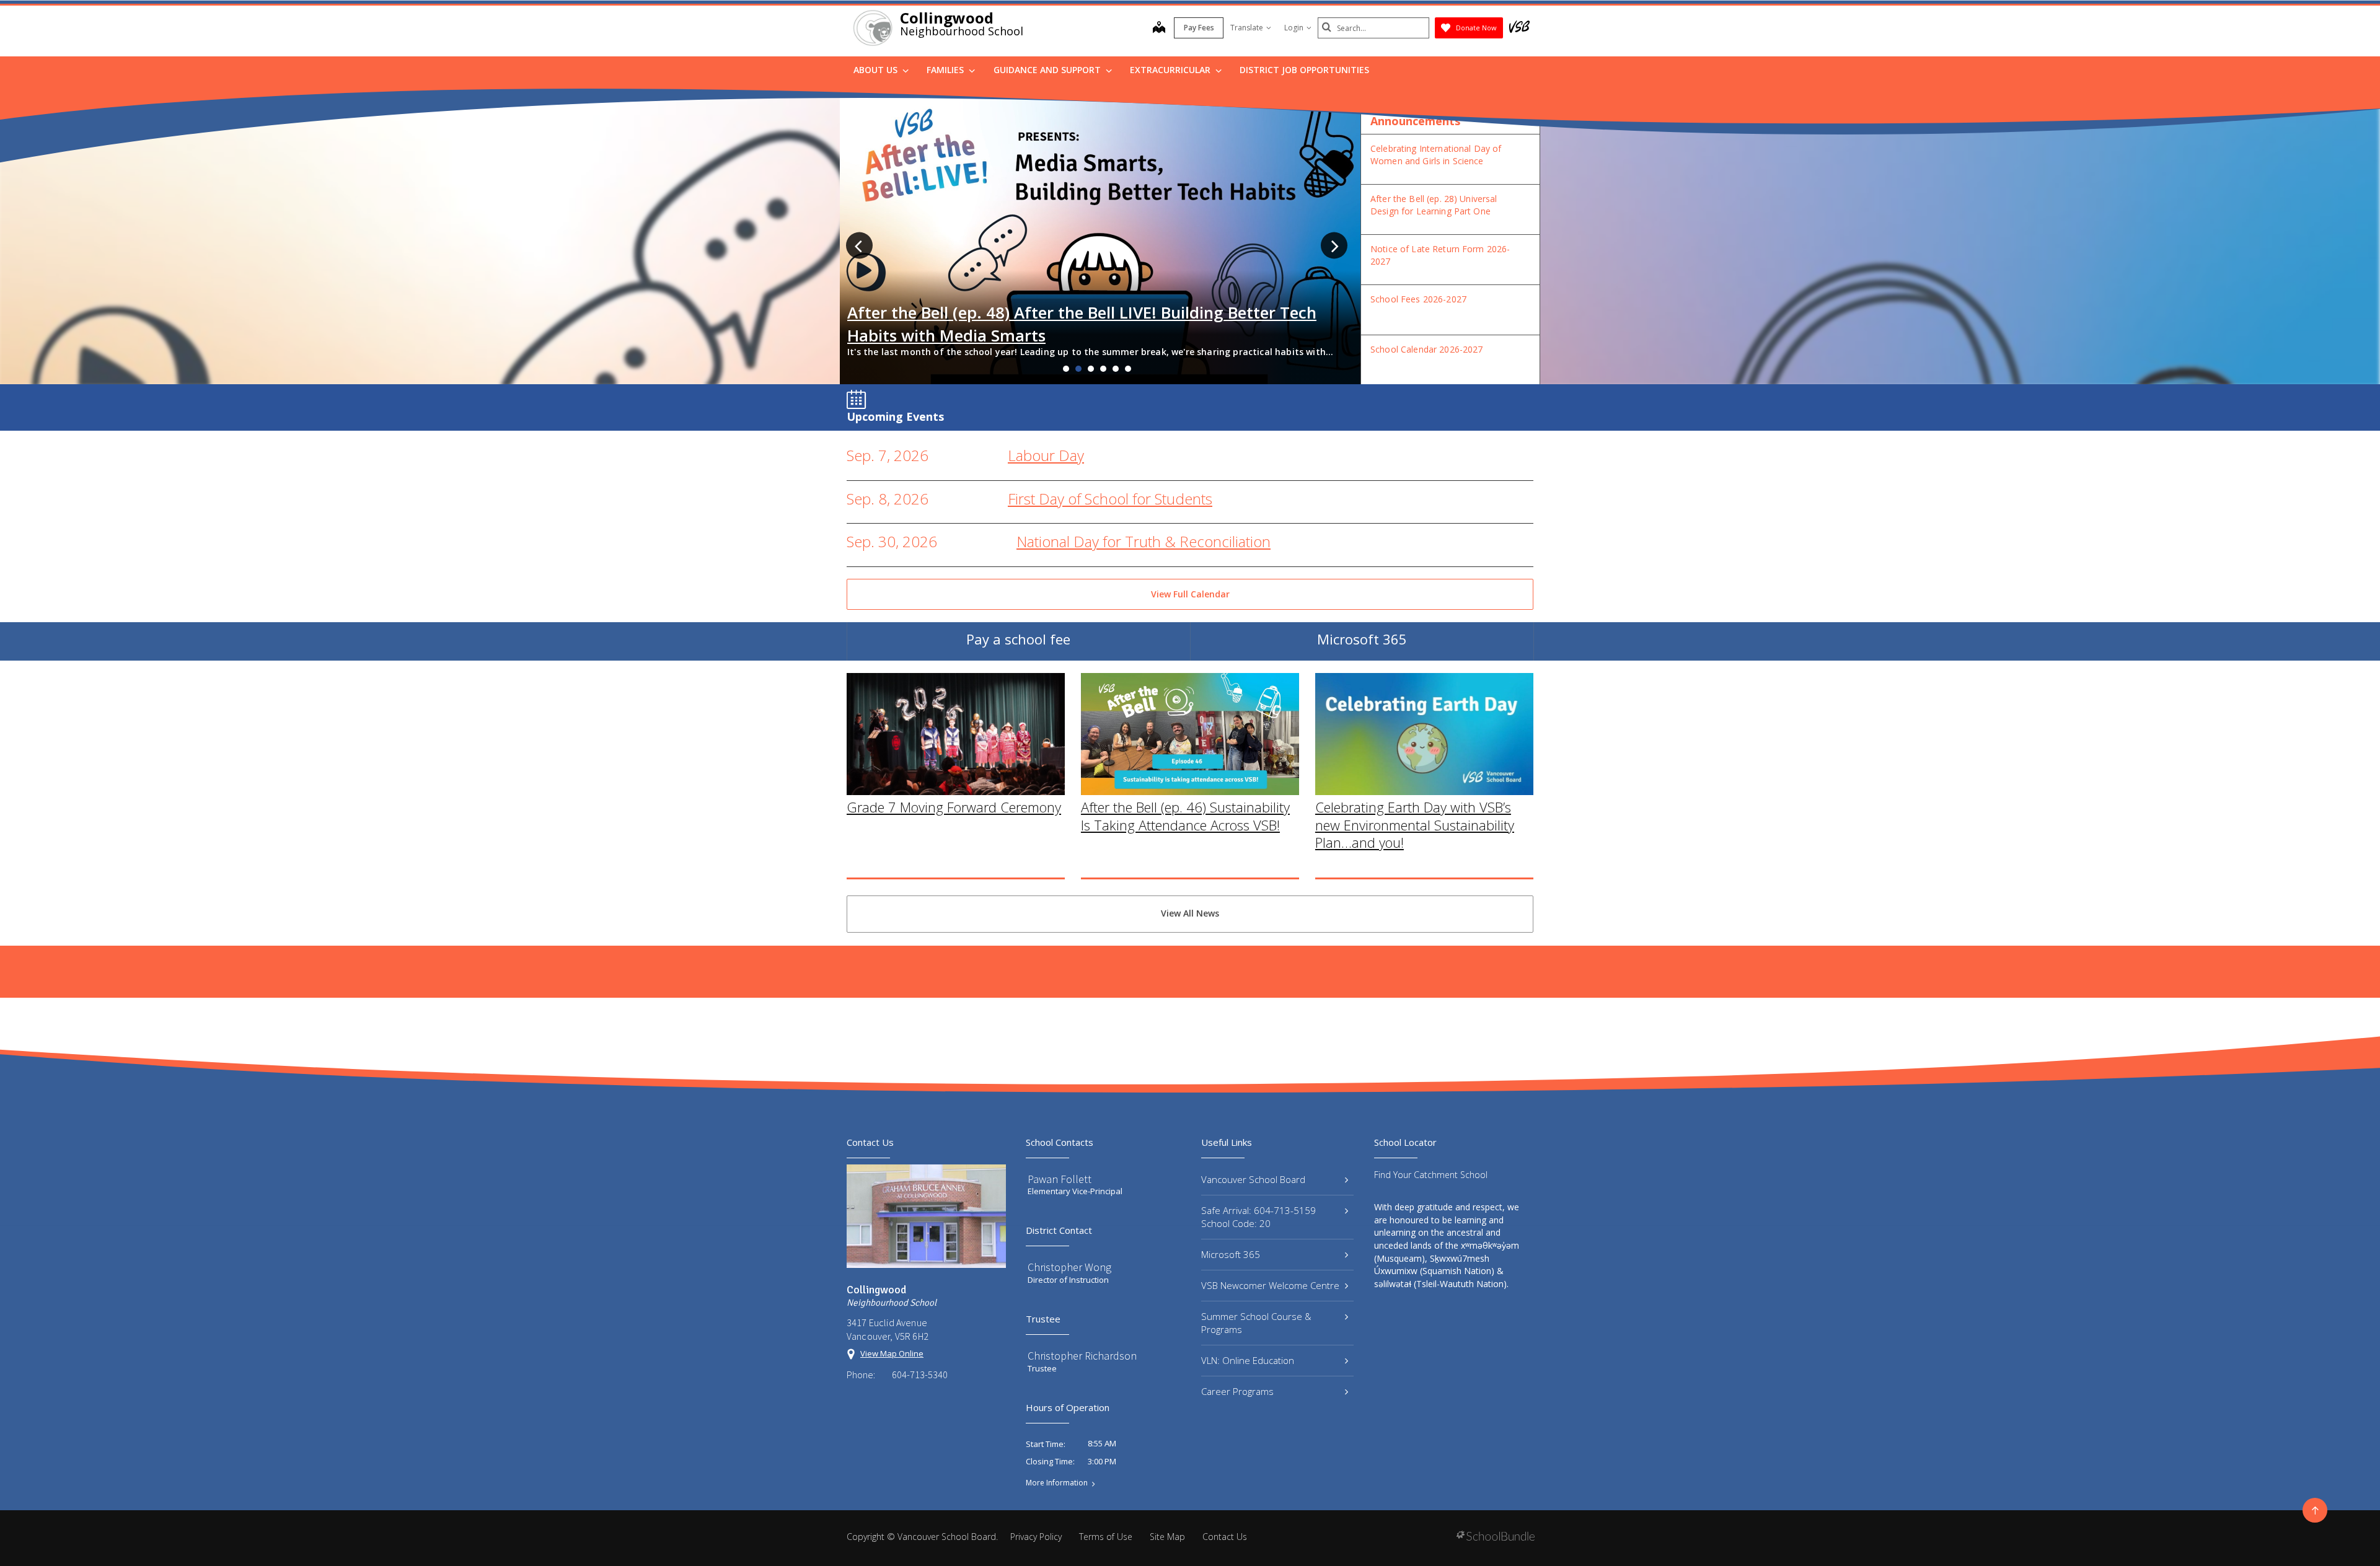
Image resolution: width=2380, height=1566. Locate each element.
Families (946, 70)
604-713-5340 (920, 1375)
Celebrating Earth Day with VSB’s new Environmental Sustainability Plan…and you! (1415, 825)
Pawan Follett (1060, 1179)
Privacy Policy (1036, 1537)
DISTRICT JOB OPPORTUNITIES (1304, 70)
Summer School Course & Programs (1256, 1323)
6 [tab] (1128, 369)
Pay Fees (1199, 28)
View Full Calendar (1190, 594)
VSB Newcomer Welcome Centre (1270, 1285)
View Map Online (892, 1353)
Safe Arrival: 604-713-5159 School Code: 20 (1258, 1217)
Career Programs (1237, 1391)
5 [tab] (1116, 369)
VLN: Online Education (1248, 1360)
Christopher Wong (1069, 1267)
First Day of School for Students (1110, 499)
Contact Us (1225, 1537)
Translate (1247, 28)
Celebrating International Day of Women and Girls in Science (1436, 155)
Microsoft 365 (1362, 639)
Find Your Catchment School (1431, 1175)
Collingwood (947, 18)
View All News (1190, 913)
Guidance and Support (1048, 70)
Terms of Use (1106, 1537)
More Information (1057, 1483)
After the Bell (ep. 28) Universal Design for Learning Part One (1434, 205)
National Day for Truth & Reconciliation (1144, 541)
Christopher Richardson (1082, 1356)
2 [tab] (1078, 369)
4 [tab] (1103, 369)
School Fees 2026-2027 (1418, 299)
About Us (877, 70)
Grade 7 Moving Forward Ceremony (954, 807)
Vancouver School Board (1253, 1179)
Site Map (1167, 1537)
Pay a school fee (1018, 639)
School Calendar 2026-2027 (1427, 349)
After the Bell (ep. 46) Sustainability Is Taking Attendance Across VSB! (1185, 816)
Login (1294, 28)
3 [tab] (1091, 369)
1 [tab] (1066, 369)
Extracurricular (1171, 70)
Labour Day (1046, 455)
